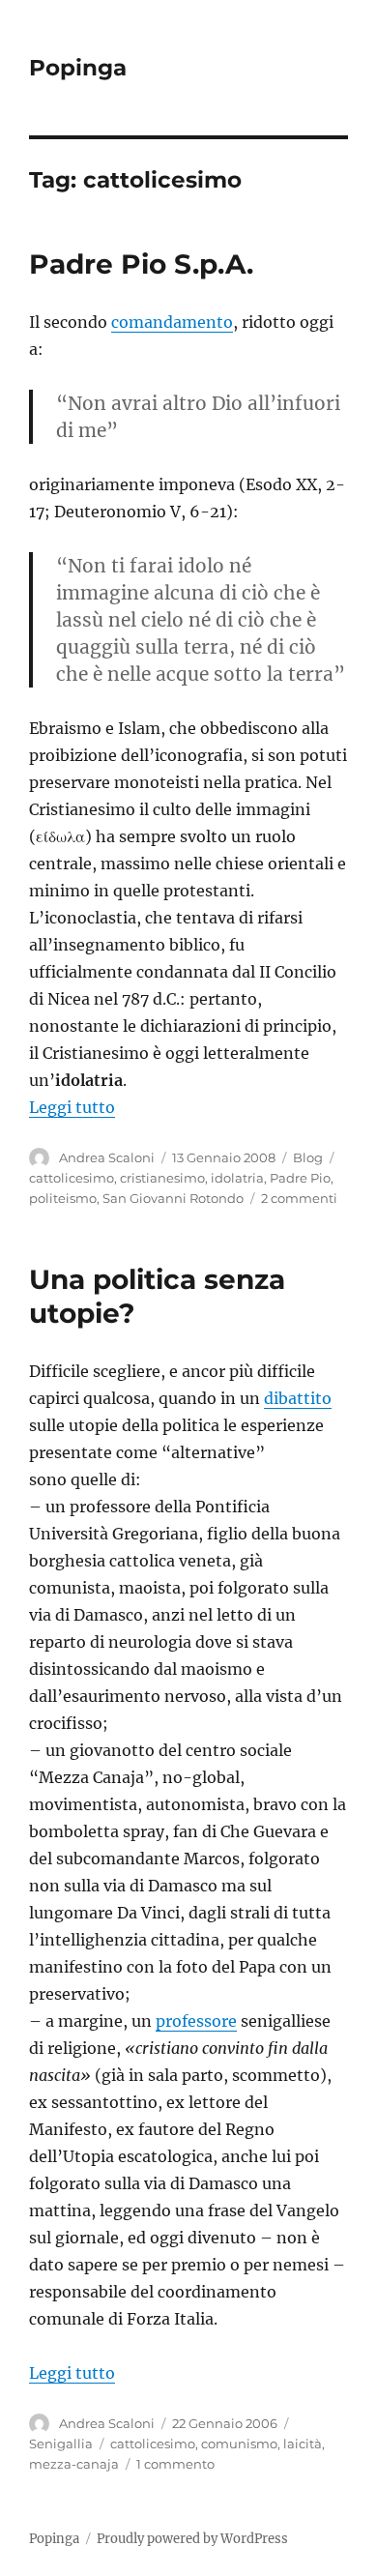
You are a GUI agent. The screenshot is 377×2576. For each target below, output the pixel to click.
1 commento (175, 2464)
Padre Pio (300, 1178)
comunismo (239, 2444)
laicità (303, 2444)
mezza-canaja (74, 2464)
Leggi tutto (72, 1107)
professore (196, 2021)
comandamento (172, 322)
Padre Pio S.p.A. (141, 264)
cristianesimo (162, 1178)
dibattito (298, 1398)
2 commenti (299, 1198)
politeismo (63, 1198)
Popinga (78, 68)
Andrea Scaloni (107, 1157)
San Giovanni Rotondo (173, 1198)
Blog (308, 1157)
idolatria (237, 1178)
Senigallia (61, 2444)
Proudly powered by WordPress (192, 2539)
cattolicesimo (72, 1178)
